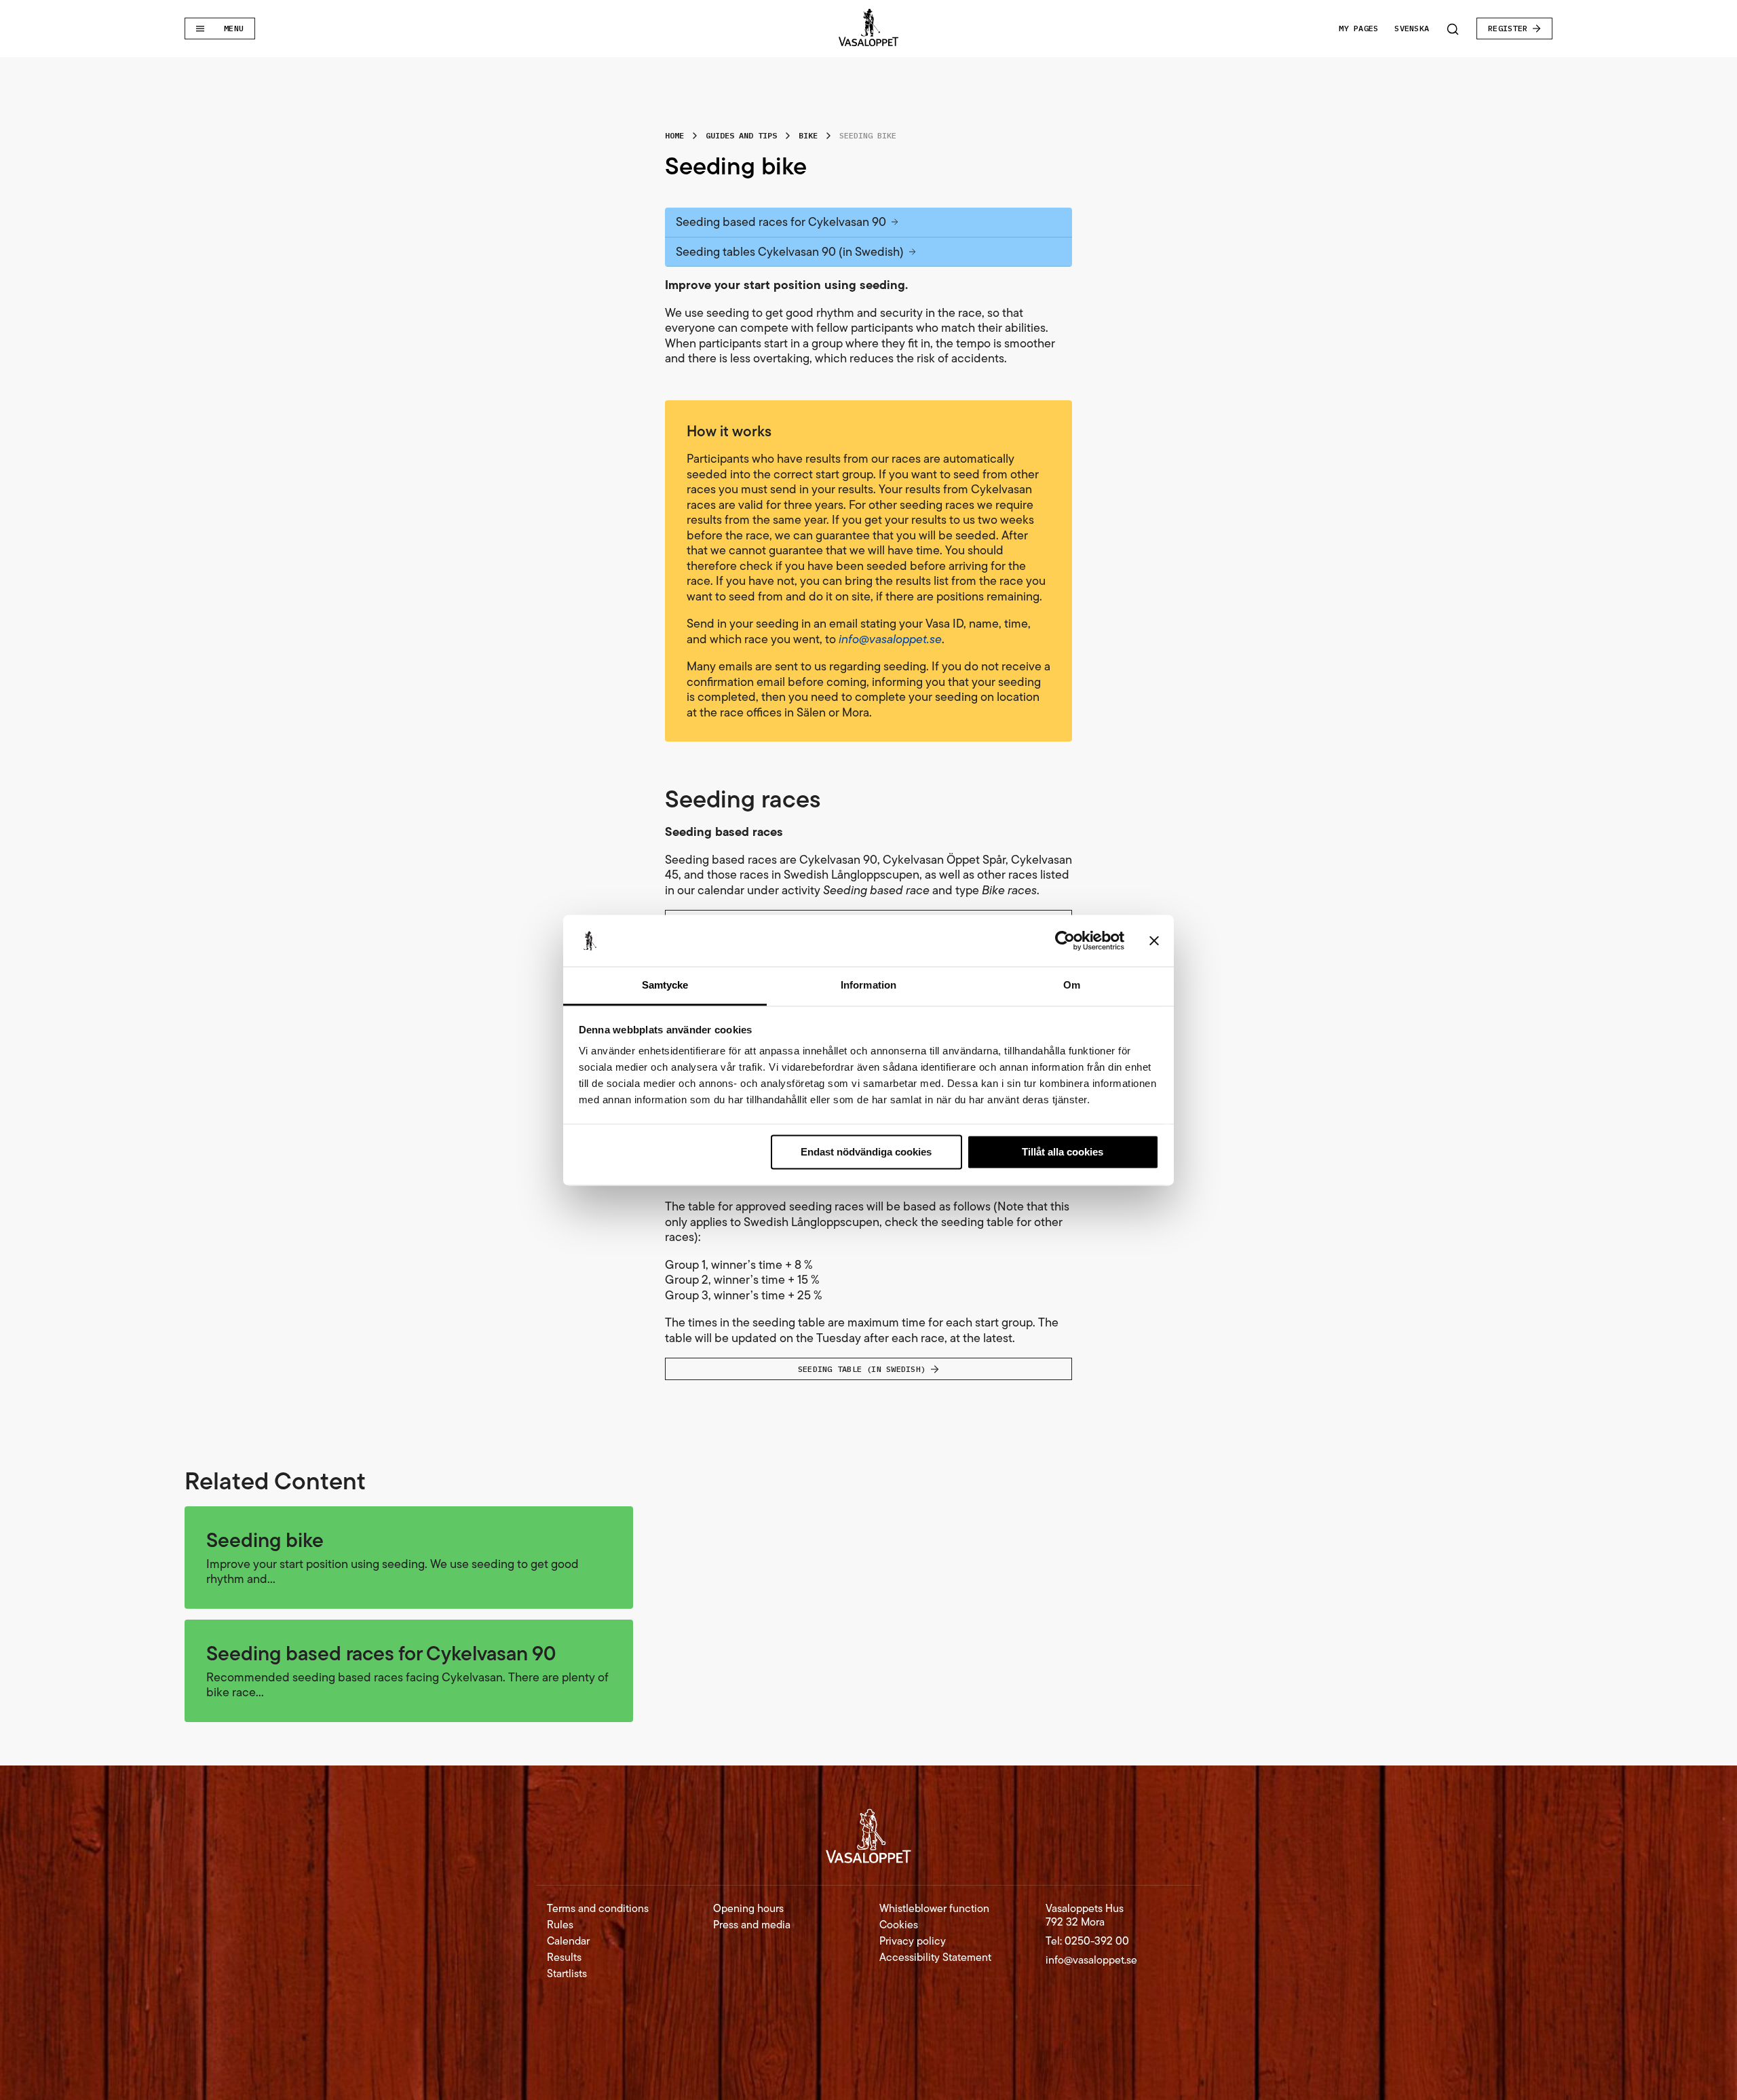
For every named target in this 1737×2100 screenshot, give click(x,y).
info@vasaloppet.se (1091, 1960)
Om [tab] (1072, 986)
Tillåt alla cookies (1063, 1152)
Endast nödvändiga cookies (866, 1152)
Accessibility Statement (935, 1958)
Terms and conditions (598, 1909)
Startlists (567, 1974)
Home (674, 135)
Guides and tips (741, 135)
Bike (808, 135)
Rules (560, 1925)
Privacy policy (913, 1941)
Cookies (899, 1925)
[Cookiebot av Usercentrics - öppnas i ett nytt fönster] (1065, 940)
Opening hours (748, 1909)
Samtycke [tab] (665, 986)
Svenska (1412, 28)
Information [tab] (868, 986)
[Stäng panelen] (1154, 940)
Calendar (568, 1941)
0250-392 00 (1097, 1941)
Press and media (752, 1925)
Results (564, 1958)
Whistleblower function (934, 1909)
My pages (1358, 28)
